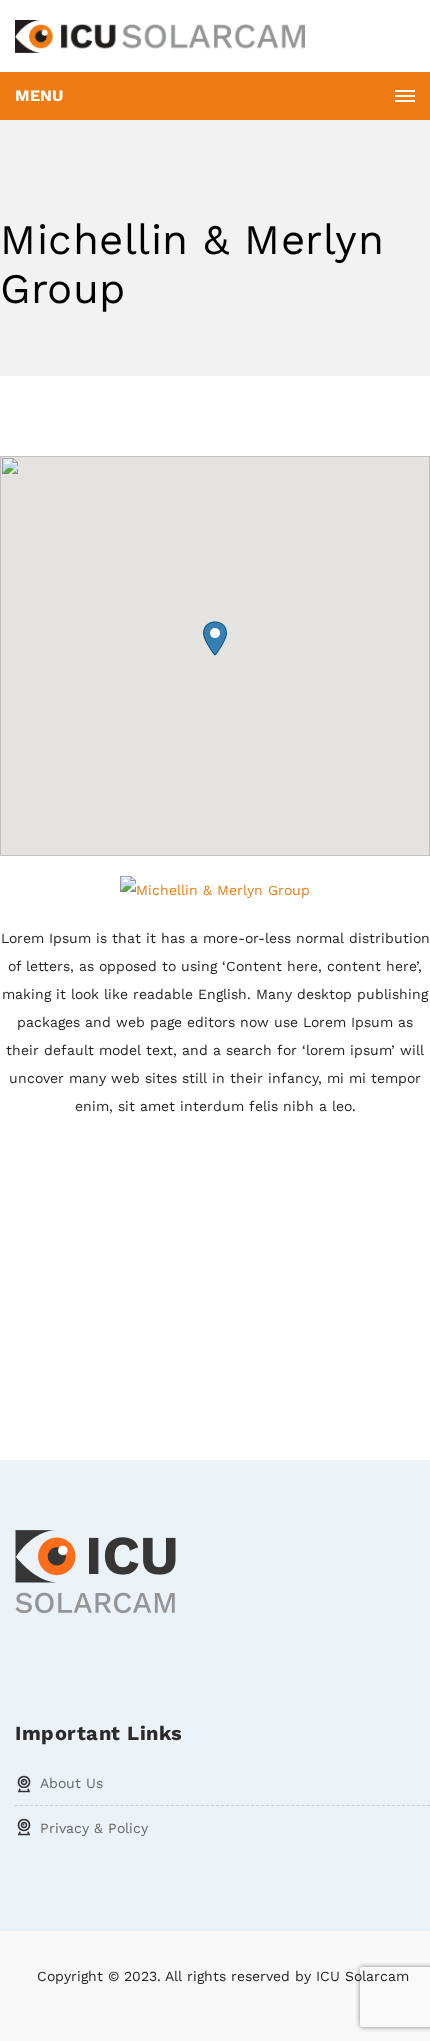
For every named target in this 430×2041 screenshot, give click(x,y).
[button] (215, 638)
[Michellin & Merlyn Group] (215, 890)
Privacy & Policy (94, 1828)
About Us (71, 1783)
